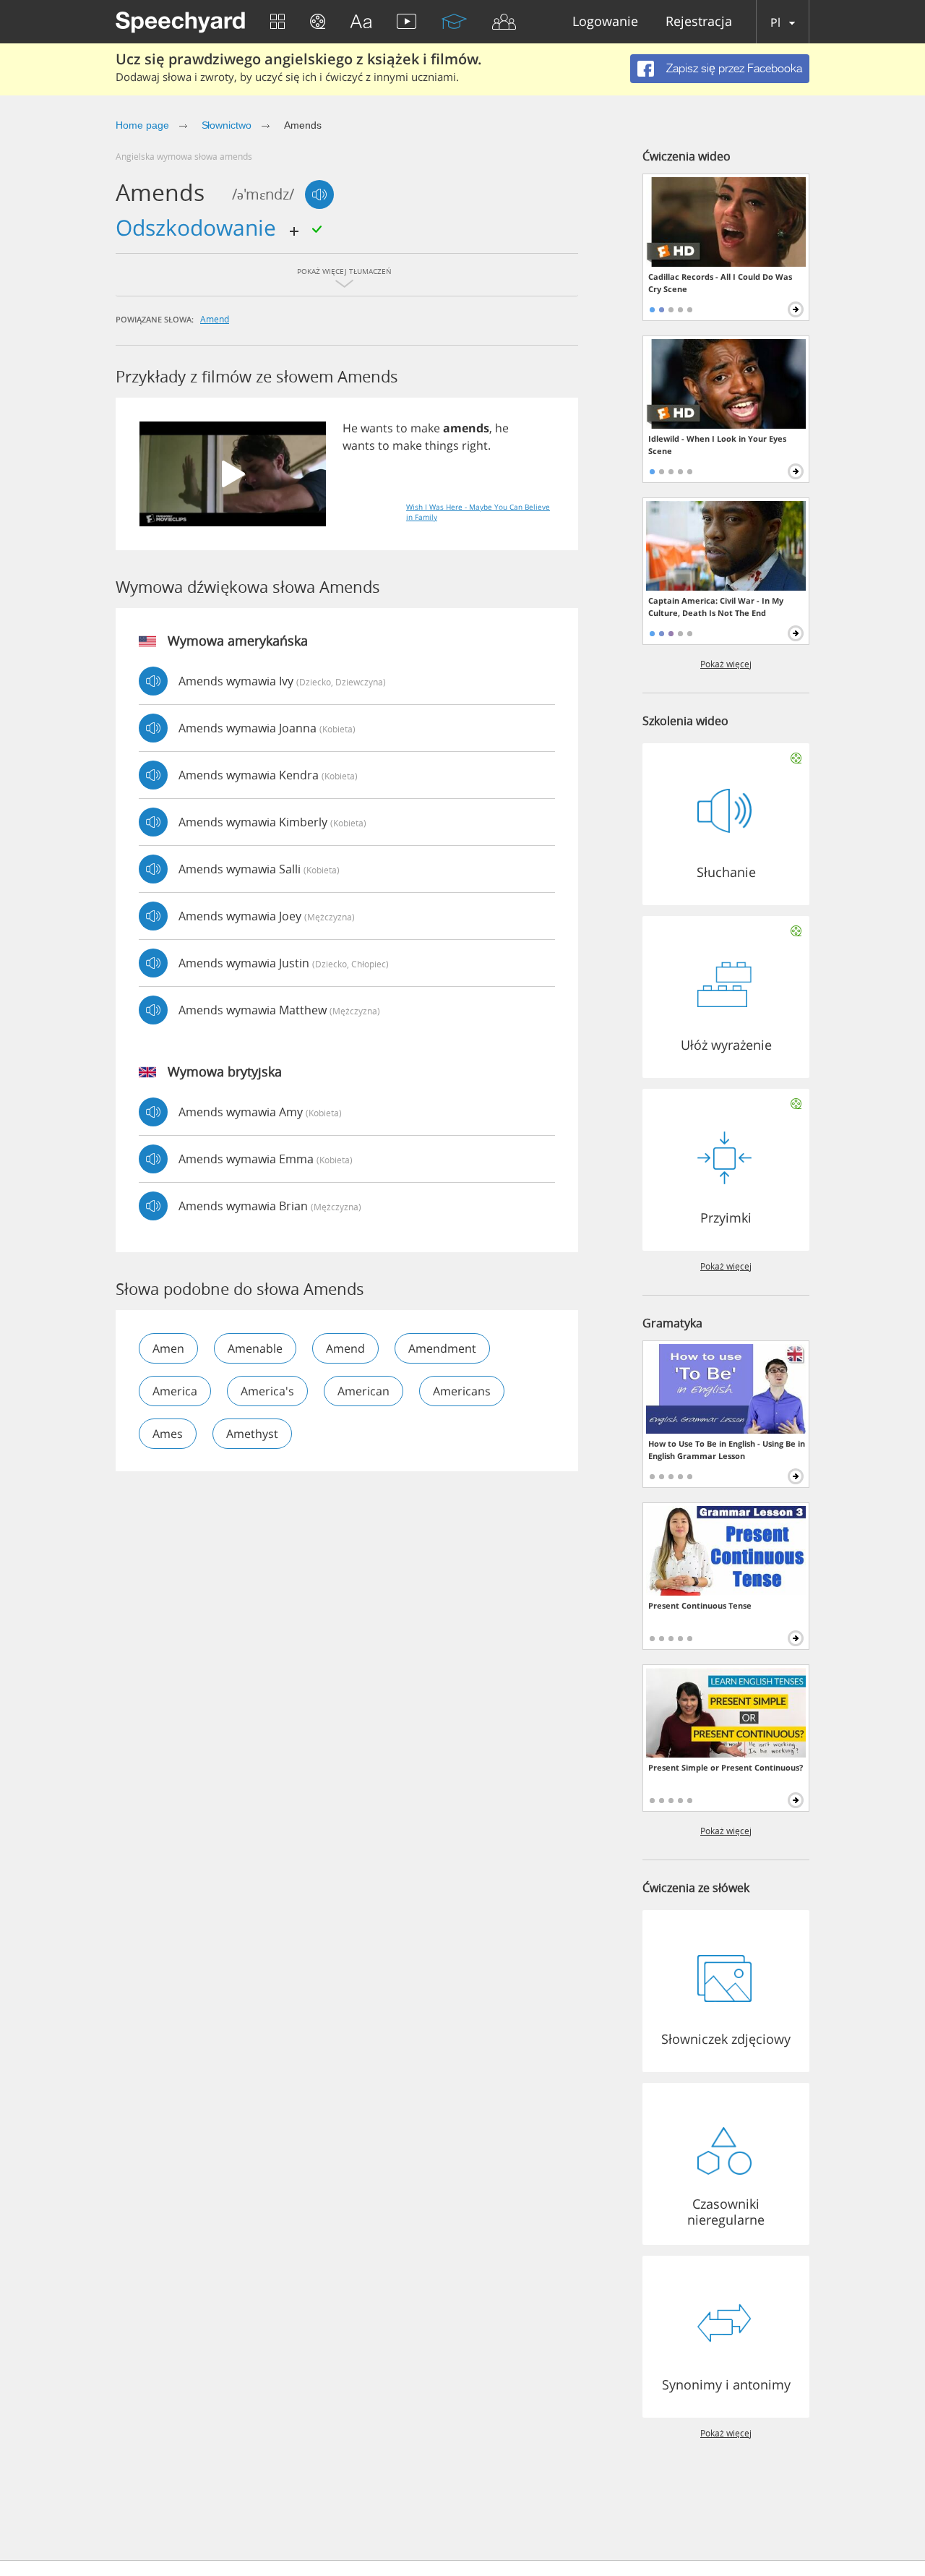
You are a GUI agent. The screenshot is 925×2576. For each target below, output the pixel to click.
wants (377, 428)
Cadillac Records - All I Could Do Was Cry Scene (720, 283)
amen (168, 1348)
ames (168, 1434)
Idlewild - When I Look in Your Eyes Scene (717, 445)
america (175, 1391)
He (350, 428)
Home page (142, 125)
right (475, 445)
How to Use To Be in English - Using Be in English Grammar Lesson (727, 1450)
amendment (442, 1348)
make (425, 428)
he (502, 428)
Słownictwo (227, 125)
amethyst (252, 1434)
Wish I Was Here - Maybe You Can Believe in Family (478, 512)
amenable (255, 1348)
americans (462, 1391)
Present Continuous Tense (700, 1605)
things (442, 445)
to (402, 428)
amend (215, 319)
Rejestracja (699, 22)
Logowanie (605, 22)
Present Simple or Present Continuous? (726, 1767)
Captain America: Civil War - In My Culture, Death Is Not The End (716, 607)
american (363, 1391)
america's (267, 1391)
